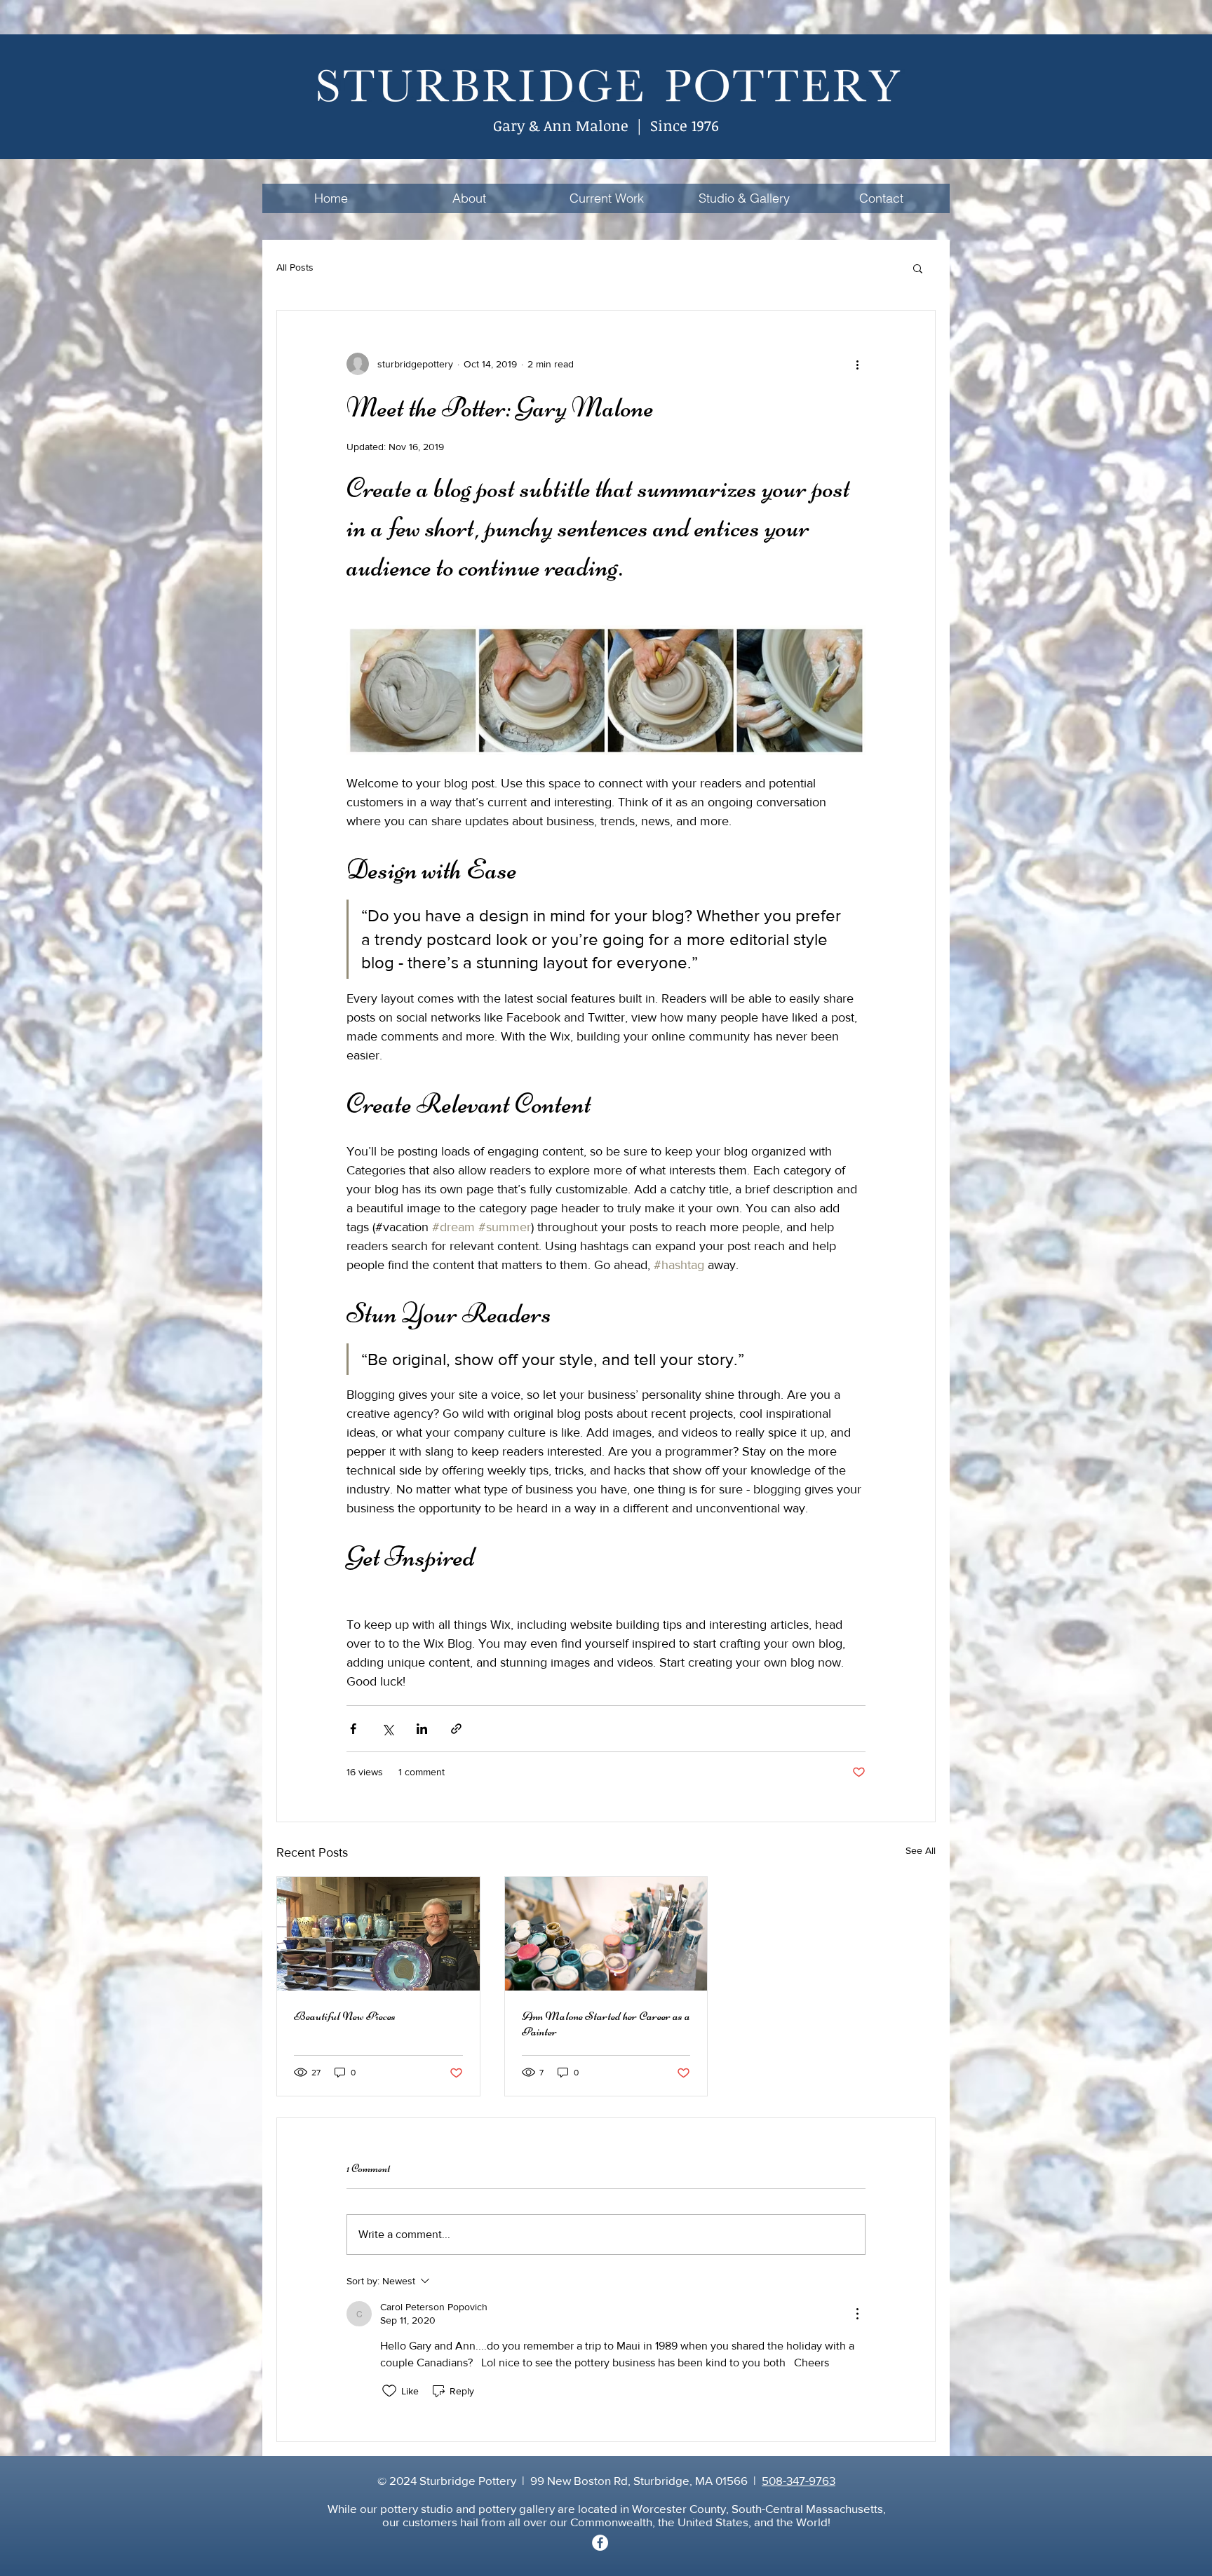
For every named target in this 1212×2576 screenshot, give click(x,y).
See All (921, 1850)
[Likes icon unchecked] (389, 2391)
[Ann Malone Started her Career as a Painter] (606, 1934)
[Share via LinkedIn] (422, 1729)
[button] (918, 268)
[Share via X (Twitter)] (388, 1729)
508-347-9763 (799, 2480)
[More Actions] (857, 2314)
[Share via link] (456, 1729)
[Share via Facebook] (353, 1729)
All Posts (295, 267)
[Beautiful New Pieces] (378, 1934)
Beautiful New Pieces (345, 2016)
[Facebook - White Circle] (600, 2543)
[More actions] (857, 364)
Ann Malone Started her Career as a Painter (606, 2023)
